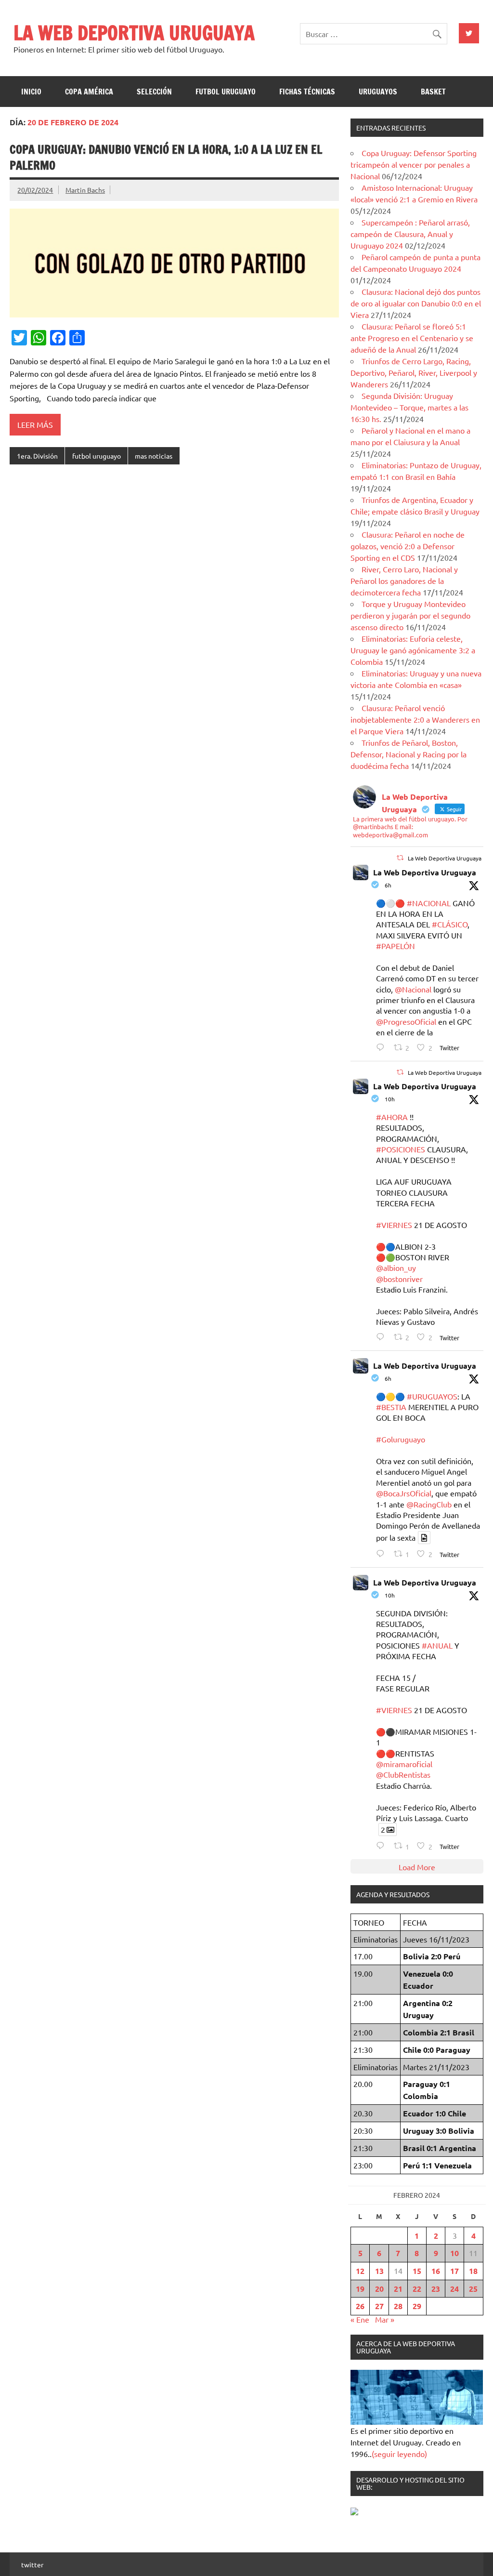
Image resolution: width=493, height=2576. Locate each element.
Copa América (89, 92)
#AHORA (392, 1117)
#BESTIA (391, 1407)
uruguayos (378, 92)
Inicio (31, 92)
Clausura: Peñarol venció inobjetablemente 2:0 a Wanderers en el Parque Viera (415, 719)
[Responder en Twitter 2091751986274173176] (383, 1047)
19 (360, 2289)
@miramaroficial (404, 1764)
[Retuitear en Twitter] (400, 858)
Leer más (35, 424)
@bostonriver (399, 1279)
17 (454, 2271)
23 (436, 2289)
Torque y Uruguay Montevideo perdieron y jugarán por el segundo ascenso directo (410, 615)
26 (360, 2306)
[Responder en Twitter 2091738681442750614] (383, 1553)
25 (473, 2289)
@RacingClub (429, 1504)
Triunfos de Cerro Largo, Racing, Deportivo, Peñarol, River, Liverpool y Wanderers (414, 372)
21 (398, 2289)
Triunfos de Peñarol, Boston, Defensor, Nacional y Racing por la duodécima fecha (409, 754)
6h (388, 885)
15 (417, 2271)
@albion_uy (396, 1268)
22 (417, 2289)
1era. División (37, 456)
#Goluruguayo (401, 1439)
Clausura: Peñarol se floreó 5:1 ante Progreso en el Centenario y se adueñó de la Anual (412, 338)
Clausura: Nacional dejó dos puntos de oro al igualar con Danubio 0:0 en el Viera (416, 303)
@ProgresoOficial (406, 1021)
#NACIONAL (429, 903)
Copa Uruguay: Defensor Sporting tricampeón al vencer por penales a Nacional (414, 164)
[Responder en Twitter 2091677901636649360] (383, 1337)
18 (473, 2271)
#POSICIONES (401, 1149)
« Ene (360, 2319)
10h (390, 1099)
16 (436, 2271)
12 (360, 2271)
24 (454, 2289)
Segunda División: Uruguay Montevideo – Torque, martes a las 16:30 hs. (409, 407)
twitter (32, 2564)
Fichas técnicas (307, 92)
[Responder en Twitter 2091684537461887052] (383, 1845)
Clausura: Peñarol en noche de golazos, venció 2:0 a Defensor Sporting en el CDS (408, 546)
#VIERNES (394, 1225)
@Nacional (413, 989)
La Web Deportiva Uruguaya (425, 872)
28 (398, 2306)
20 (379, 2289)
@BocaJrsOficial (404, 1493)
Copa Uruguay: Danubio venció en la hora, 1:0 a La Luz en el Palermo (166, 158)
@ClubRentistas (403, 1774)
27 (379, 2306)
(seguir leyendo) (399, 2454)
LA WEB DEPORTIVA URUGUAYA (134, 33)
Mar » (385, 2319)
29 (417, 2306)
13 (379, 2271)
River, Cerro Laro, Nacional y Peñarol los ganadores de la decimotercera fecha (404, 581)
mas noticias (154, 456)
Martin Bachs (85, 190)
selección (154, 92)
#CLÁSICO (450, 924)
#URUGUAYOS (432, 1396)
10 (454, 2253)
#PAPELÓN (396, 946)
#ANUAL (437, 1645)
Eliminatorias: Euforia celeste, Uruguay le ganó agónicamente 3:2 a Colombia (413, 650)
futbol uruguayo (226, 92)
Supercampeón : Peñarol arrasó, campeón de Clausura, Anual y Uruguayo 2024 (410, 234)
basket (433, 92)
